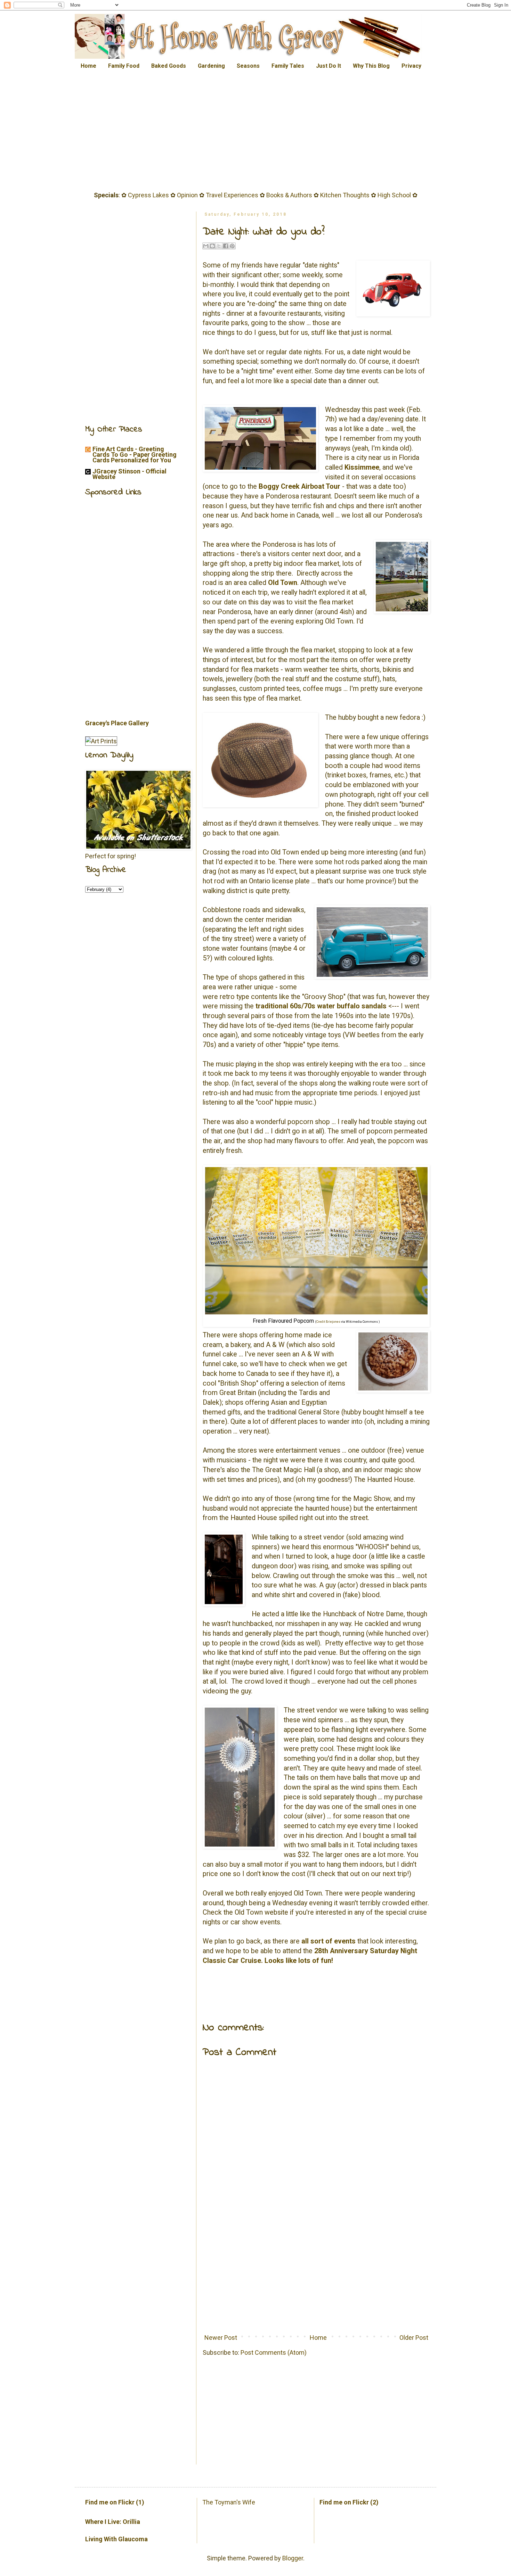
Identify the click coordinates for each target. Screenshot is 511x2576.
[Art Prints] (101, 741)
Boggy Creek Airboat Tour (299, 486)
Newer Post (221, 2338)
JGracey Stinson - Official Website (129, 474)
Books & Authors (289, 195)
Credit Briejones (328, 1322)
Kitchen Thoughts (345, 195)
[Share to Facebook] (226, 246)
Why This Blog (371, 66)
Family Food (124, 66)
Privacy (411, 66)
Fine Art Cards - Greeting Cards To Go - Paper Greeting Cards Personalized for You (135, 455)
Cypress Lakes (148, 195)
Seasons (248, 66)
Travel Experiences (232, 195)
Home (88, 66)
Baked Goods (169, 66)
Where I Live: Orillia (113, 2522)
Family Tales (288, 66)
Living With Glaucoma (116, 2539)
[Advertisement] (255, 132)
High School (394, 195)
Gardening (211, 66)
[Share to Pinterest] (232, 246)
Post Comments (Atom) (274, 2352)
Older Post (414, 2338)
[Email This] (206, 246)
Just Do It (328, 66)
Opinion (187, 195)
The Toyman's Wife (229, 2502)
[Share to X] (219, 246)
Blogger (293, 2558)
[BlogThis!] (212, 246)
